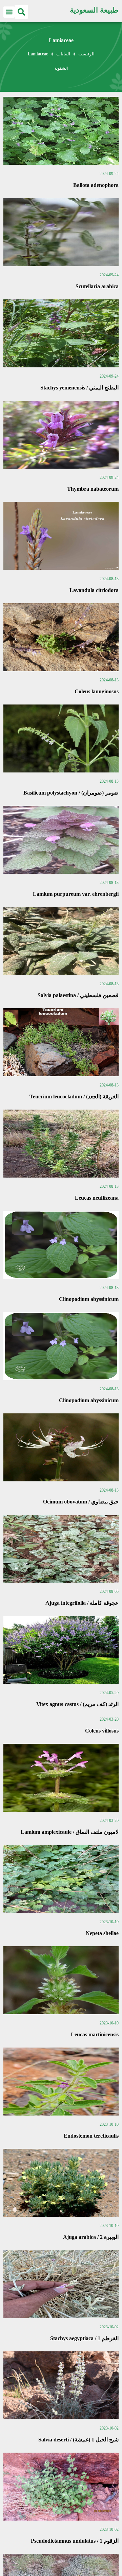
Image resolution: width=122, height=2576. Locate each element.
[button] (21, 12)
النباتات (63, 54)
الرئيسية (86, 54)
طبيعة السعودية (94, 10)
